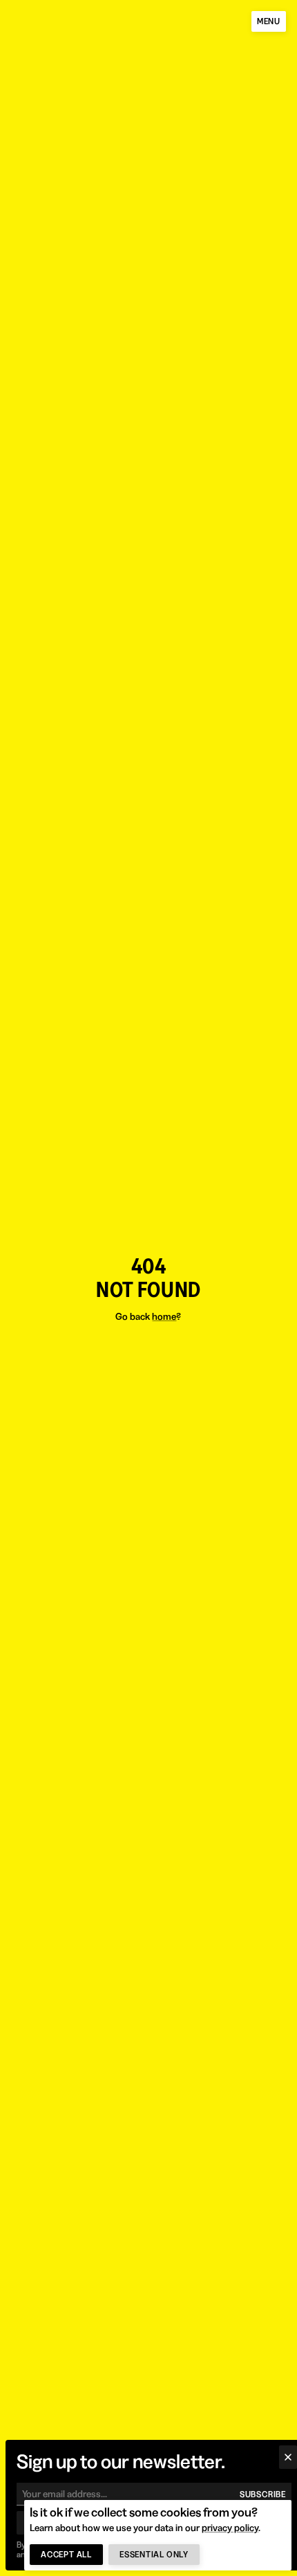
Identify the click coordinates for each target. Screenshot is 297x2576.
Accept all (66, 2554)
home (164, 1316)
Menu (269, 21)
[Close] (288, 2457)
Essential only (154, 2554)
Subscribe (263, 2494)
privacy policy (230, 2528)
